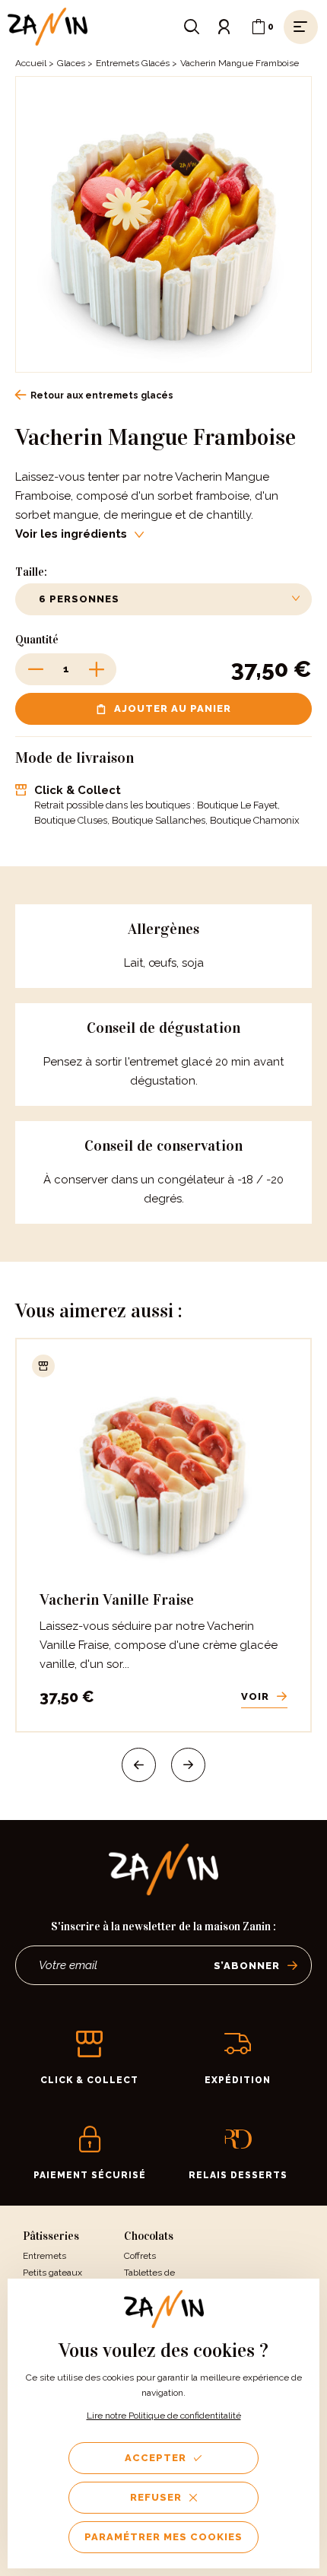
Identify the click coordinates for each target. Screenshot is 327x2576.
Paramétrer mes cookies (163, 2537)
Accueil (31, 63)
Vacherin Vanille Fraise (117, 1599)
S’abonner (247, 1966)
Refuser (156, 2497)
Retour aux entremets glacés (102, 395)
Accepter (156, 2458)
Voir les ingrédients (71, 534)
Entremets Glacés (133, 63)
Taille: (31, 572)
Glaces (71, 63)
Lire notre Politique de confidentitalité (164, 2416)
